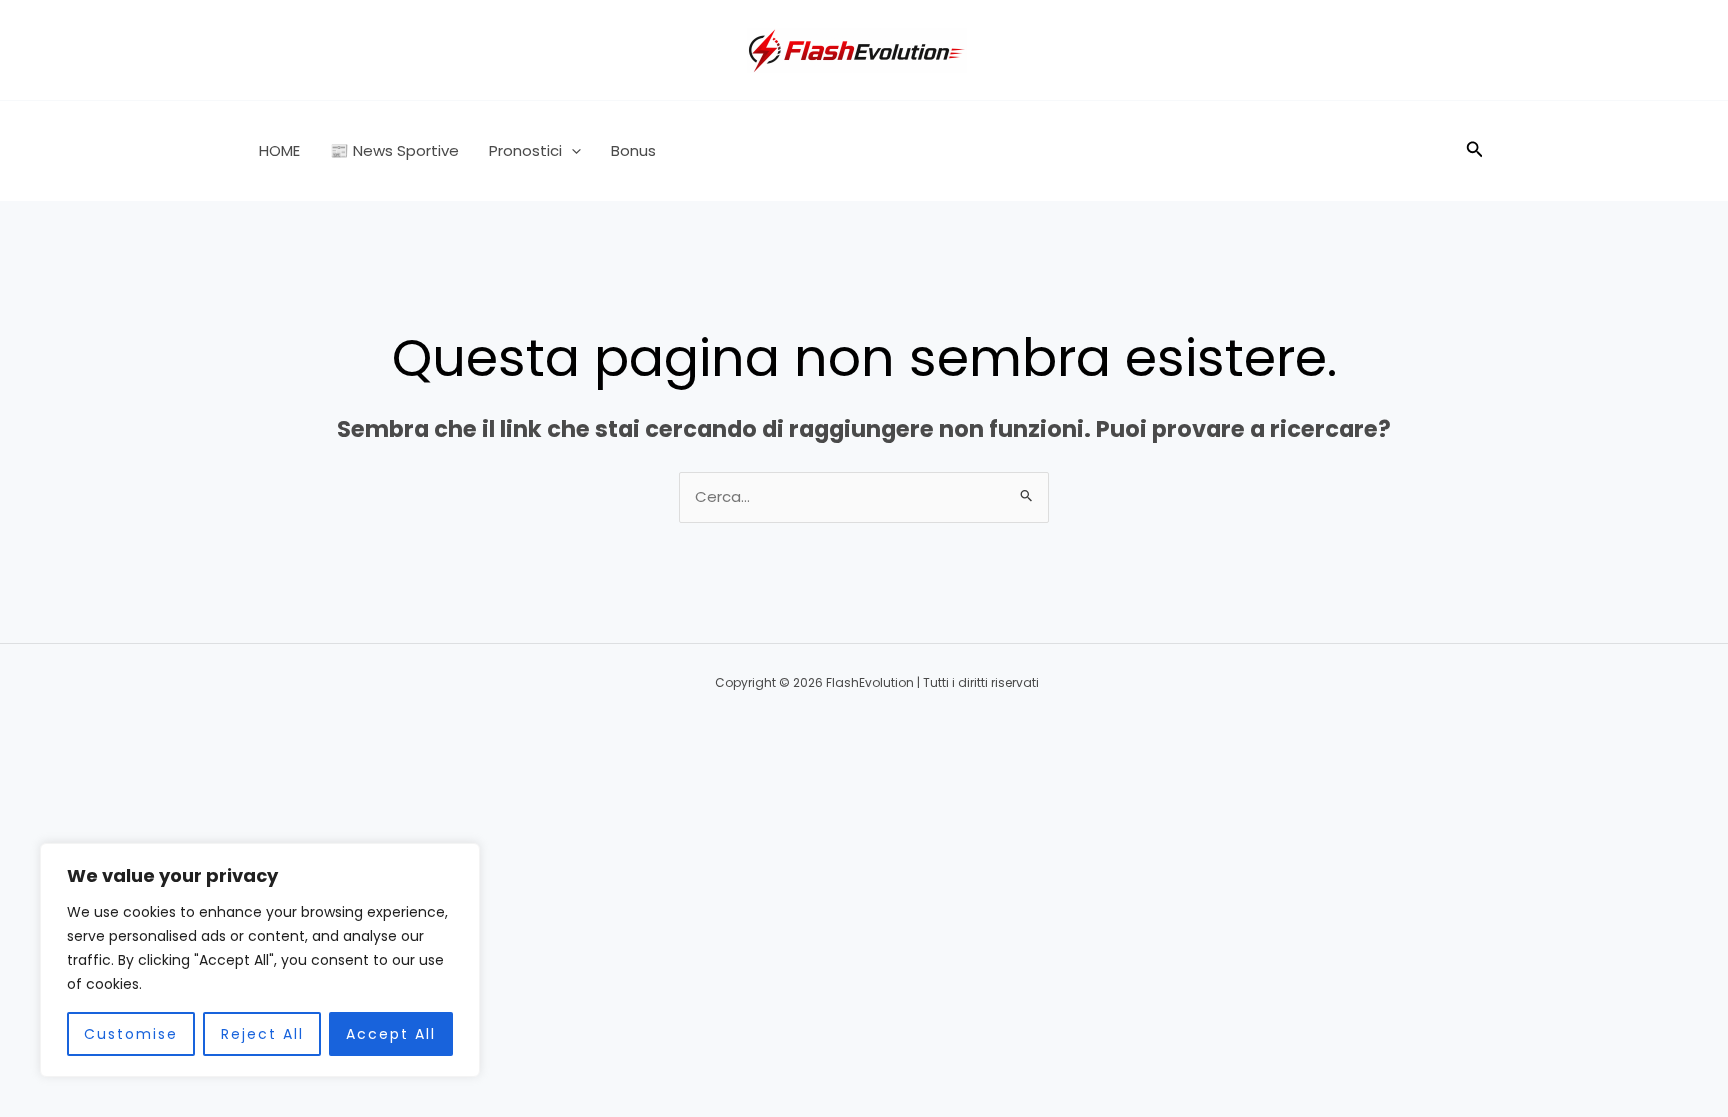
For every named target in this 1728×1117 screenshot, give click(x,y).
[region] (260, 960)
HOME (279, 150)
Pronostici (525, 150)
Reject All (262, 1034)
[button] (571, 151)
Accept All (391, 1034)
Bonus (633, 150)
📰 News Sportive (394, 150)
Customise (131, 1034)
